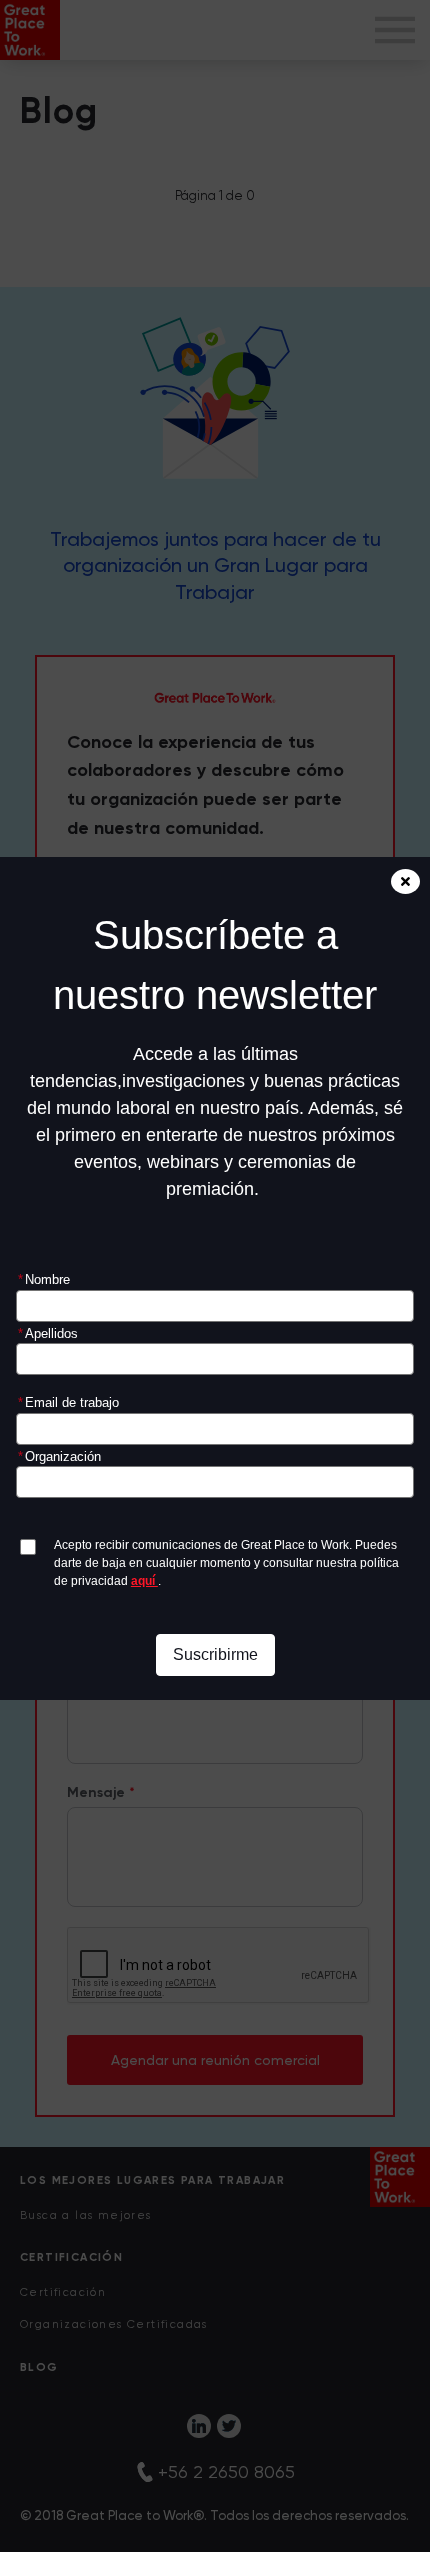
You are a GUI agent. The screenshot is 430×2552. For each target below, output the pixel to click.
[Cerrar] (405, 881)
